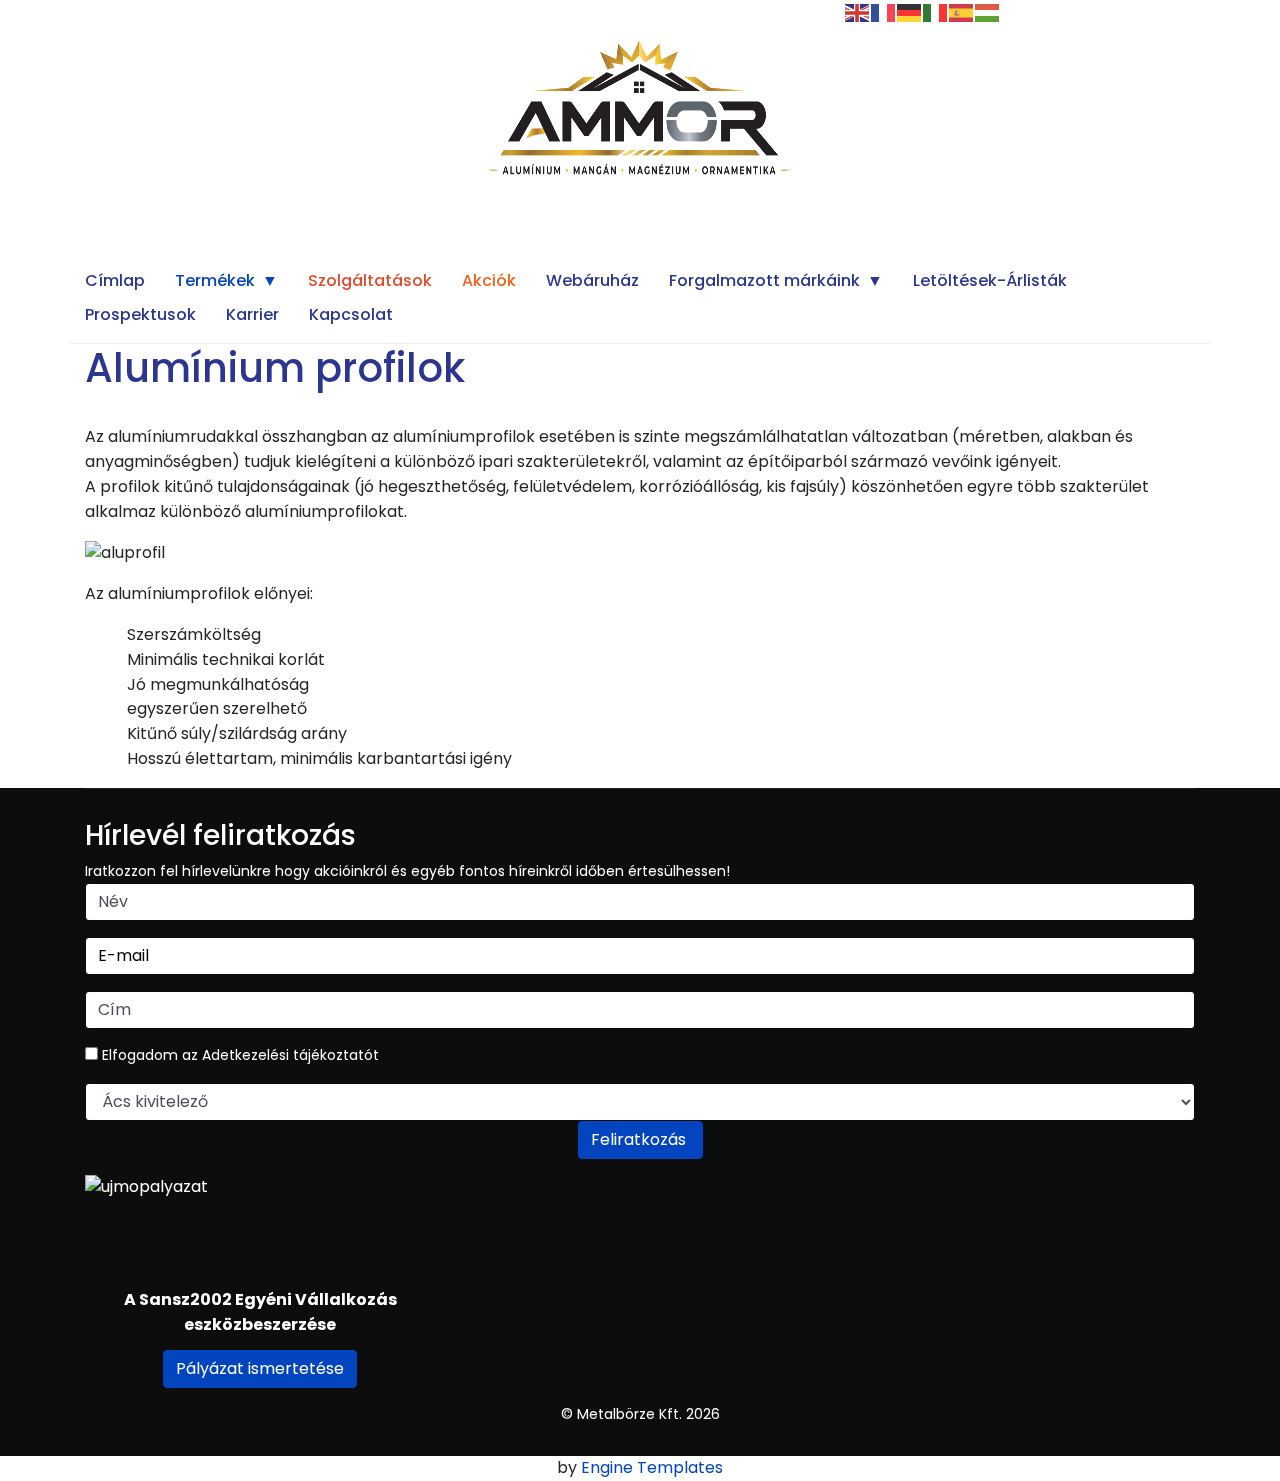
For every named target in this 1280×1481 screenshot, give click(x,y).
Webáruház (592, 280)
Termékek (215, 280)
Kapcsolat (351, 314)
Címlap (115, 280)
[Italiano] (936, 11)
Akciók (489, 280)
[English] (858, 11)
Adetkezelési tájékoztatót (290, 1055)
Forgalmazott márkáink (764, 280)
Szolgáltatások (370, 280)
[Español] (962, 11)
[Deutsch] (910, 11)
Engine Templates (652, 1467)
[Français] (884, 11)
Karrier (252, 314)
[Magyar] (988, 11)
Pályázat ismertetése (260, 1368)
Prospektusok (140, 314)
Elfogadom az (238, 1055)
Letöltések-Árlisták (990, 280)
